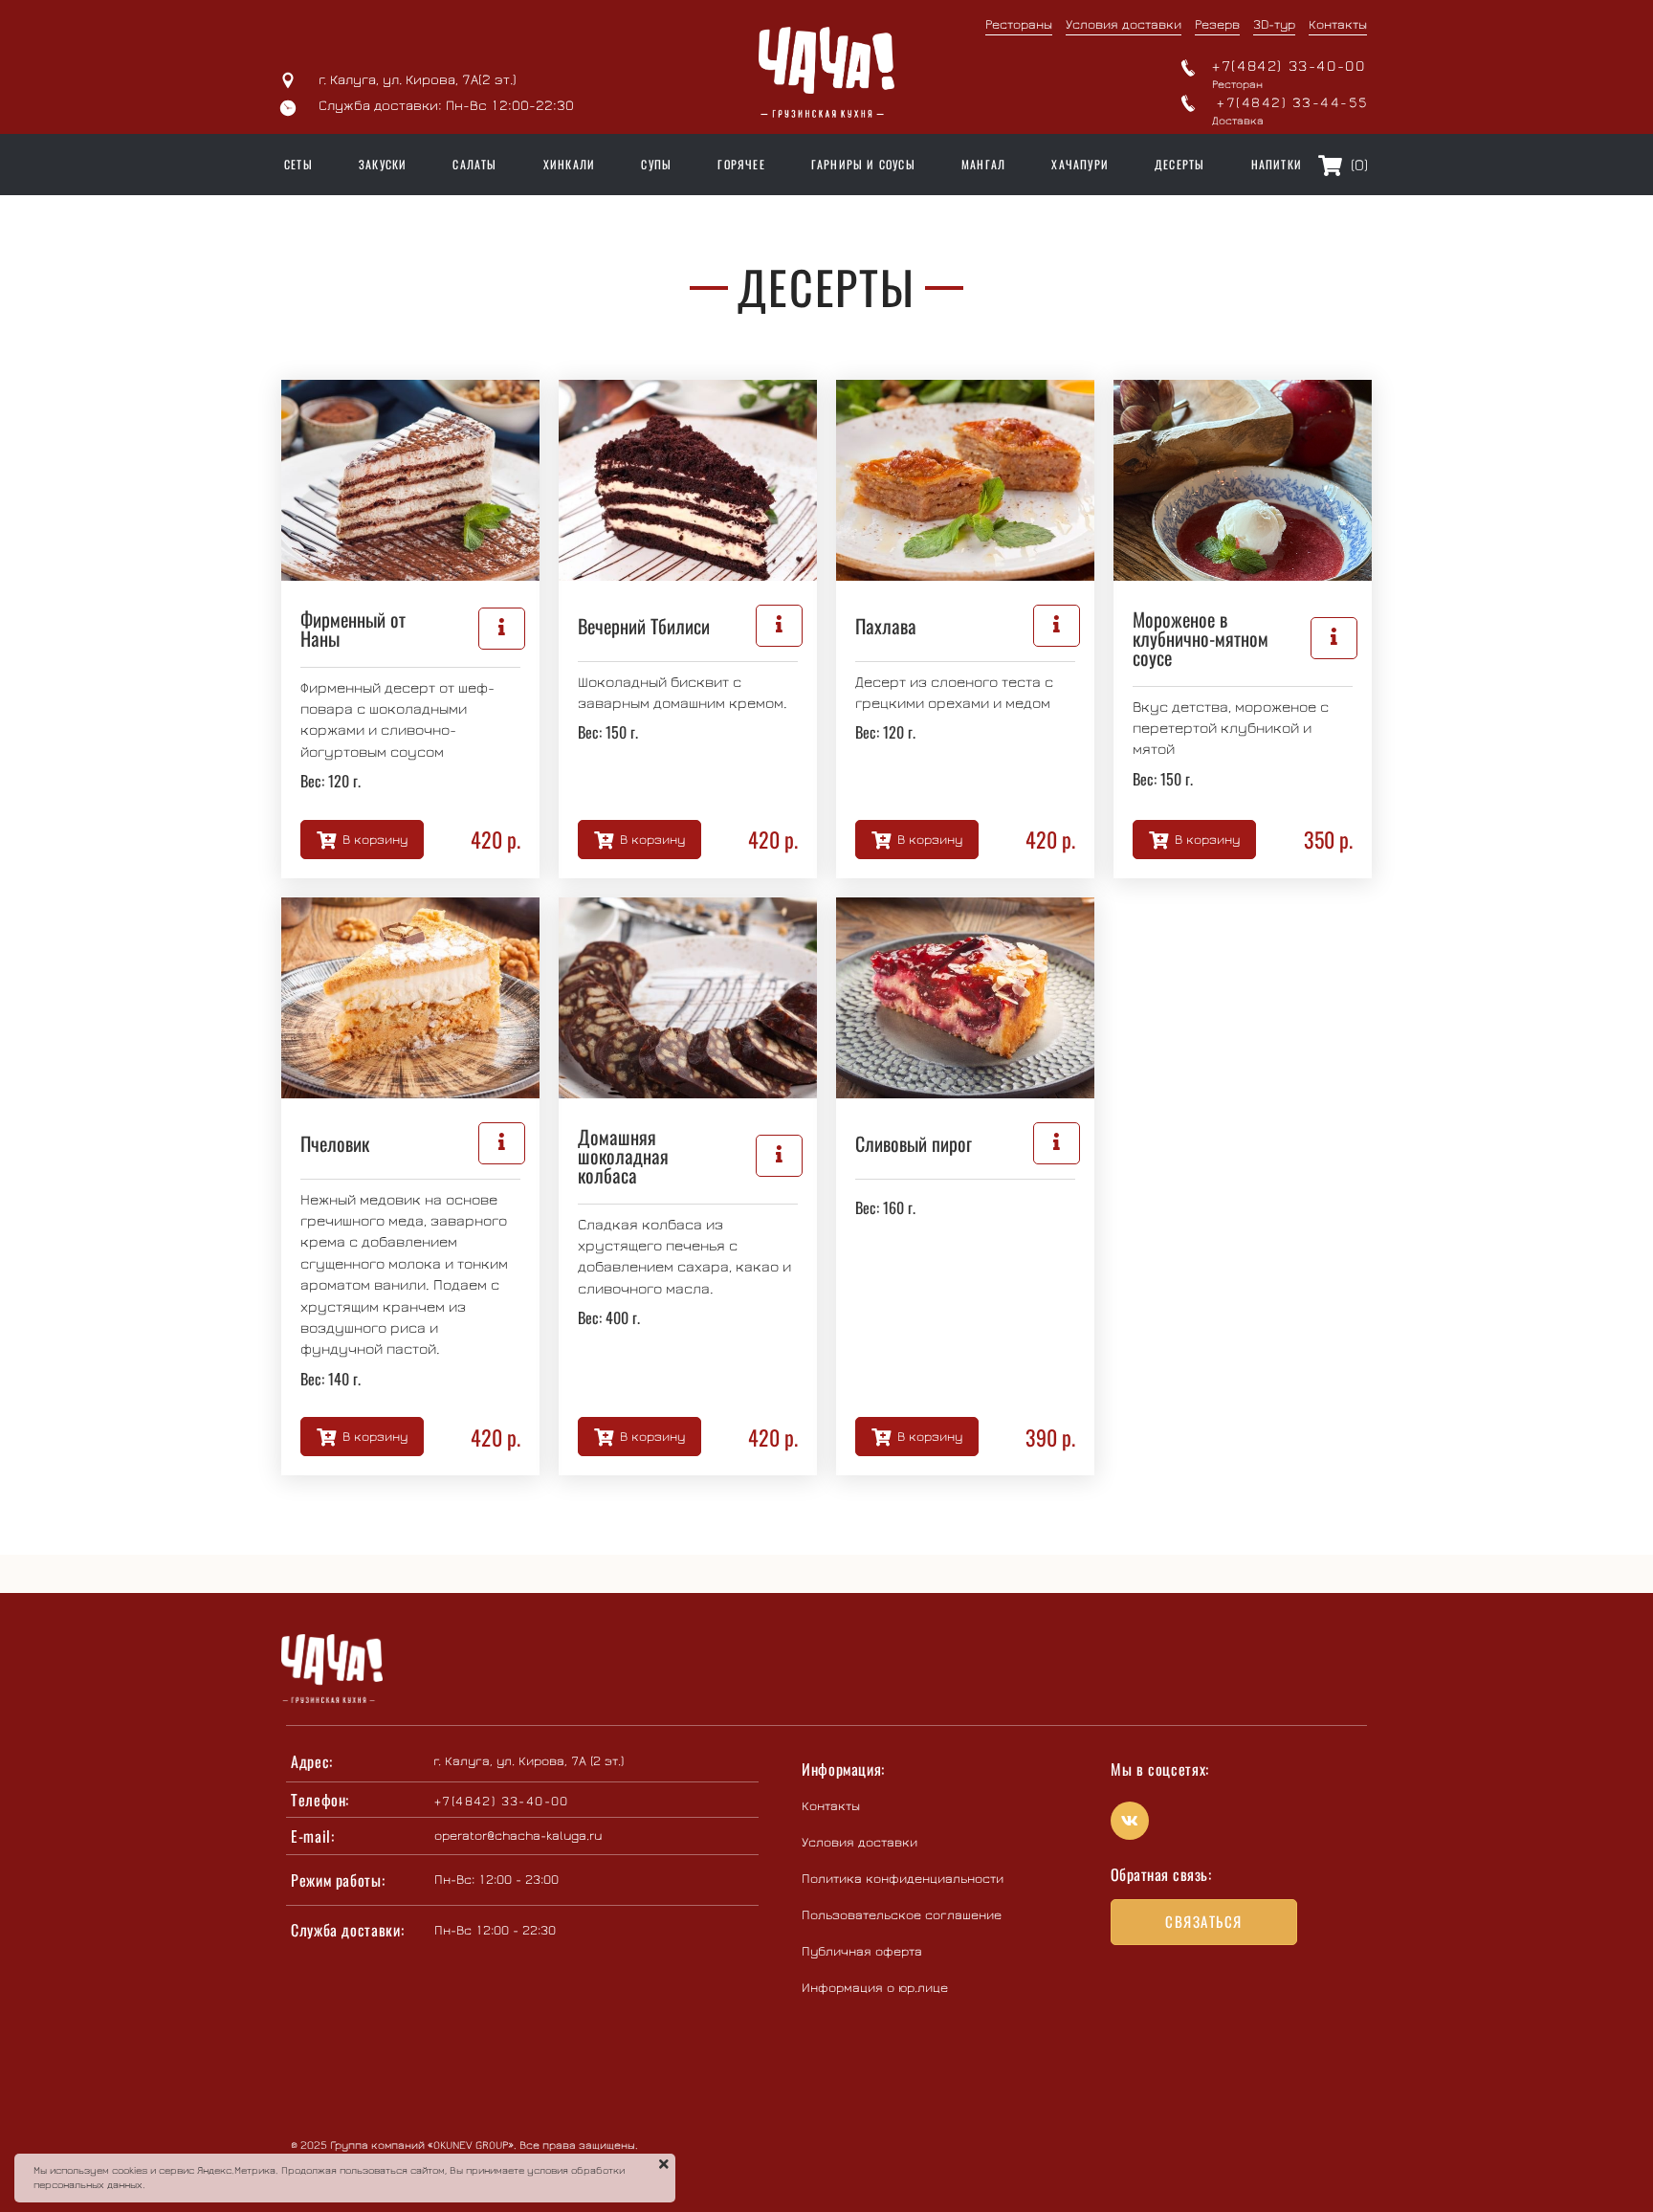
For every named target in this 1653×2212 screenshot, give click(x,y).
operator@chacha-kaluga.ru (518, 1836)
